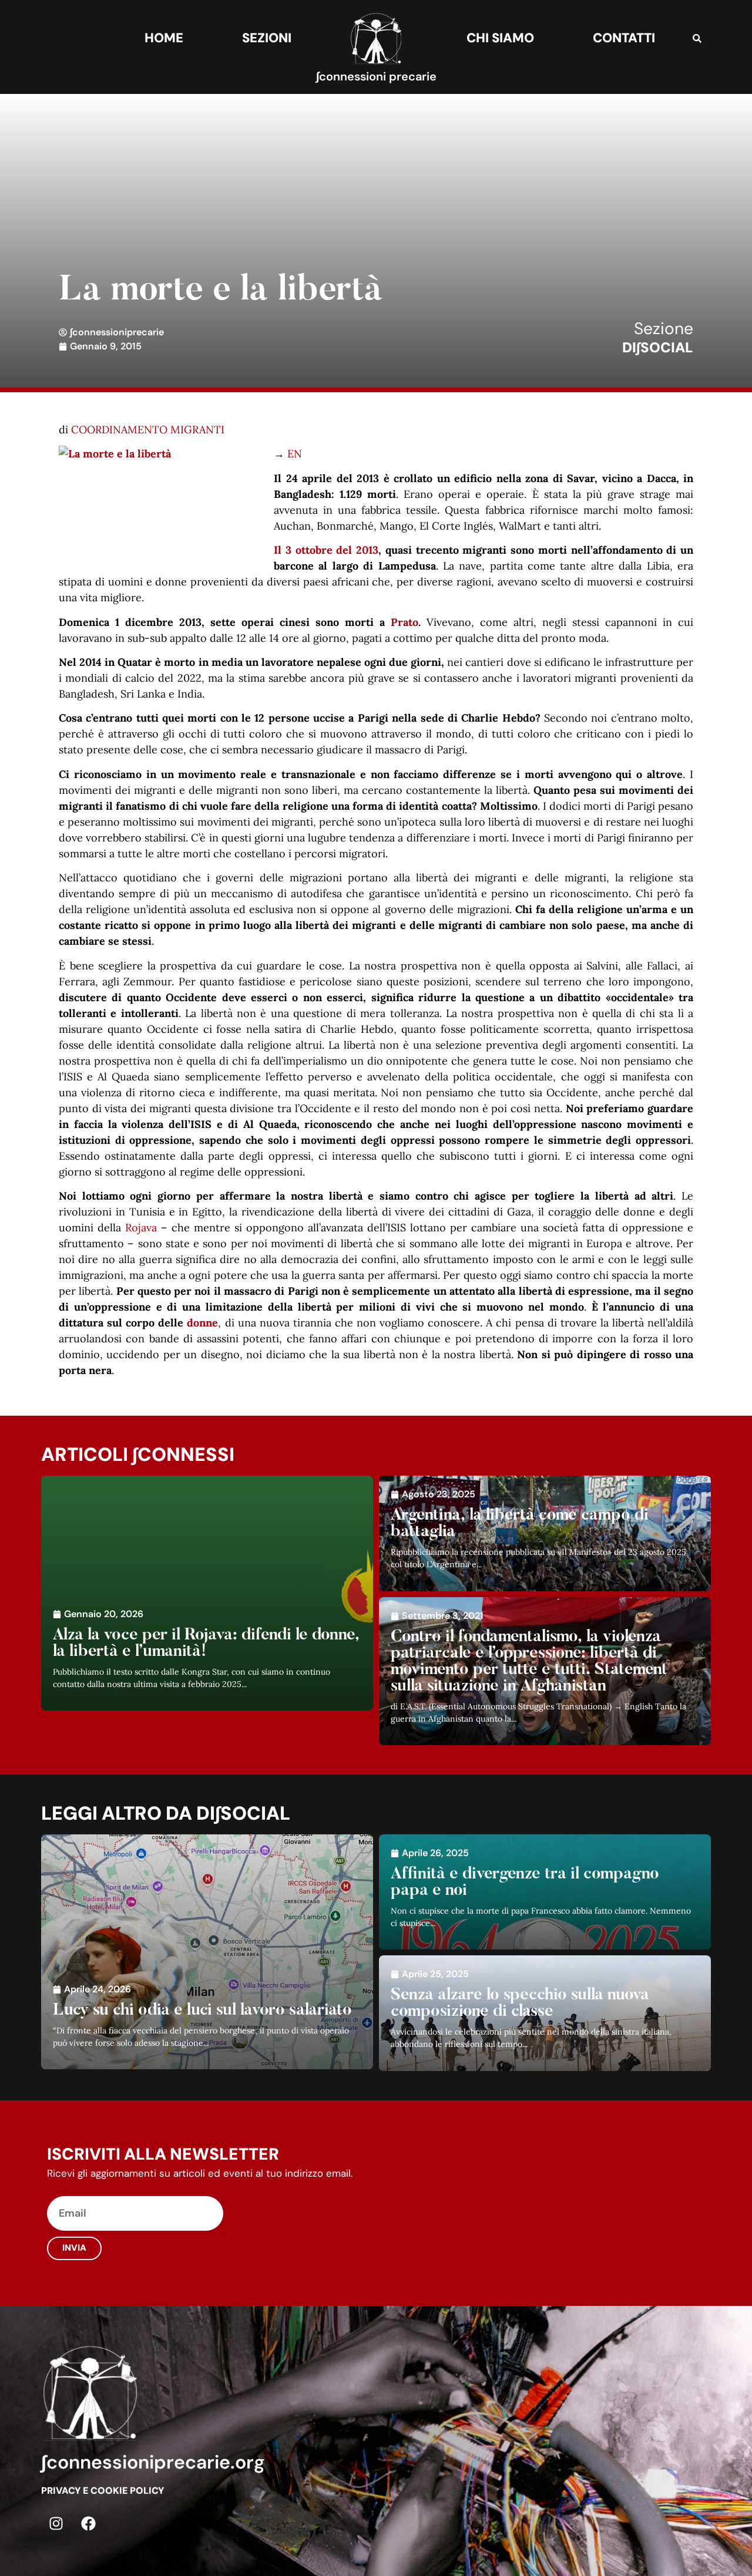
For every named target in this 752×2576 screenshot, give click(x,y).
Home (164, 38)
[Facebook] (88, 2524)
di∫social (658, 347)
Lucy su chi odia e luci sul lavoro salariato (202, 2011)
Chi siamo (500, 38)
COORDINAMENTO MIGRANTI (148, 430)
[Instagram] (56, 2524)
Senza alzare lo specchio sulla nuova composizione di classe (520, 2003)
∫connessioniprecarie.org (153, 2462)
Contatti (624, 38)
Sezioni (267, 38)
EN (295, 454)
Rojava (141, 1228)
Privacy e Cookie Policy (103, 2491)
